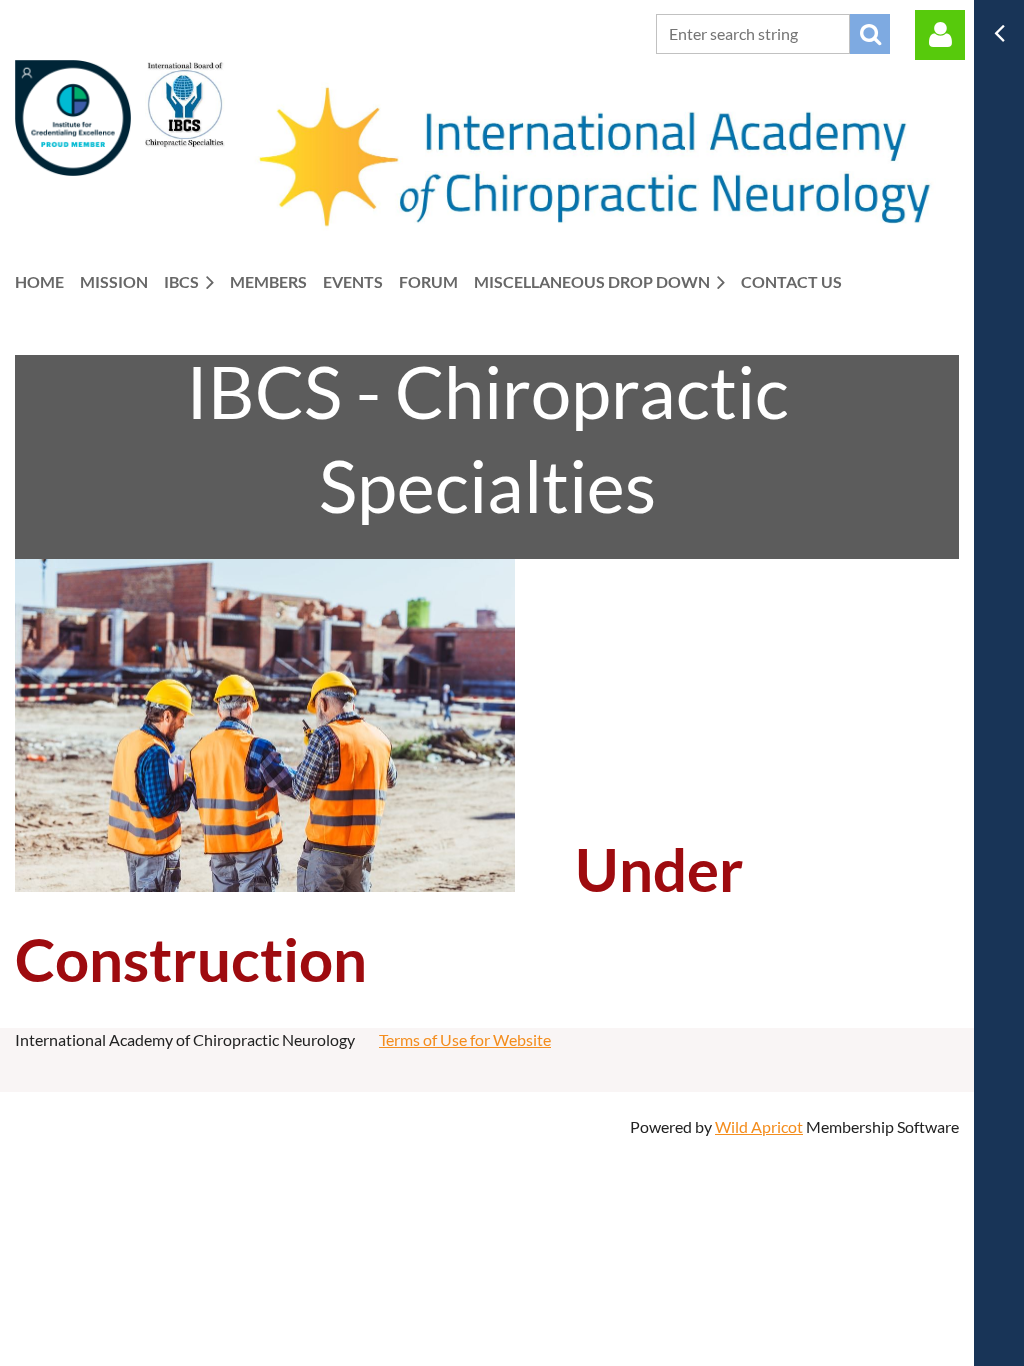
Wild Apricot (759, 1126)
